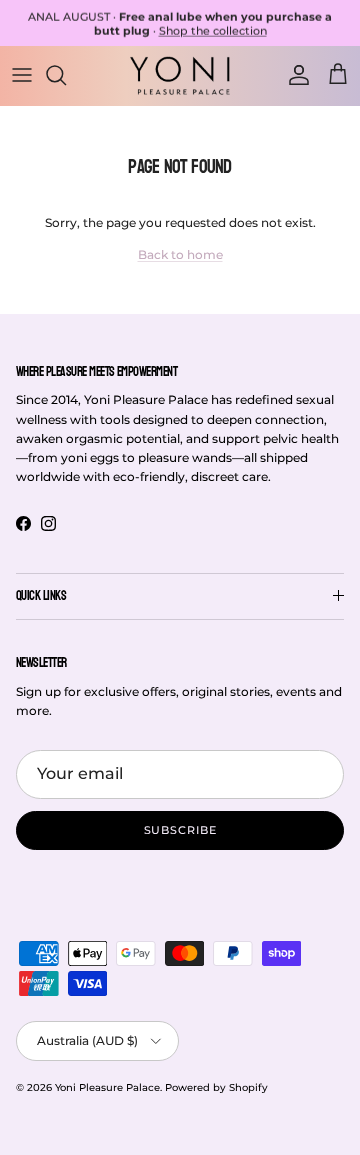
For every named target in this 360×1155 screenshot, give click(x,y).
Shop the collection (213, 30)
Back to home (180, 254)
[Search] (66, 75)
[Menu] (22, 75)
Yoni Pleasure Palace (107, 1087)
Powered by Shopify (216, 1087)
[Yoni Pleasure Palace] (180, 75)
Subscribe (180, 830)
